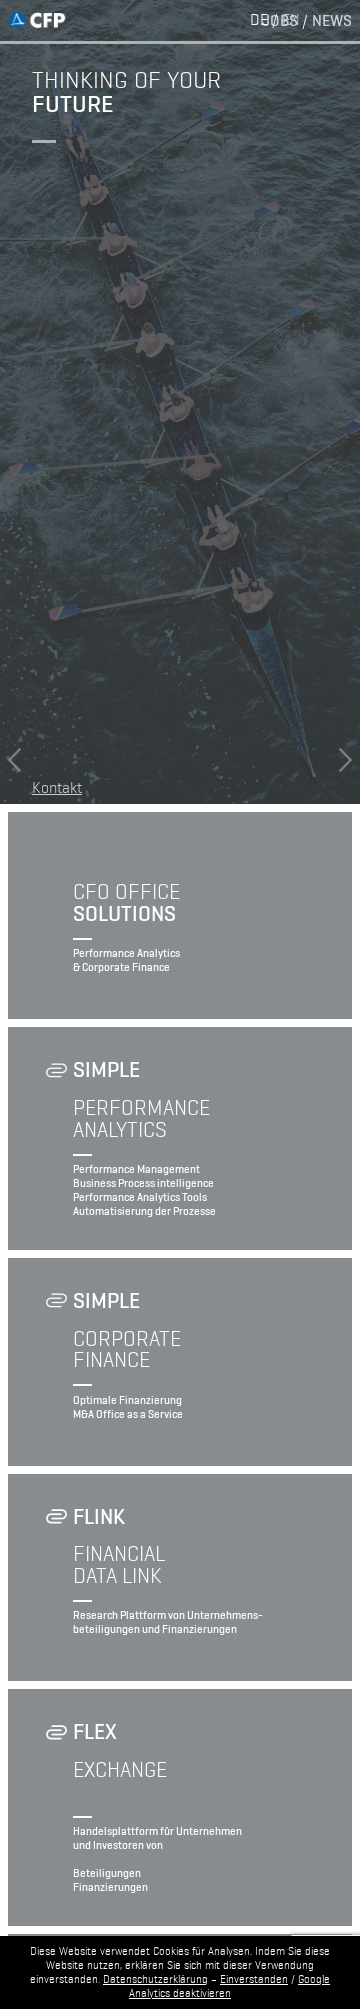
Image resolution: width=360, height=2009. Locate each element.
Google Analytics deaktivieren (229, 1986)
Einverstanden (254, 1979)
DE (259, 20)
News (332, 20)
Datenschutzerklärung (155, 1979)
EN (291, 20)
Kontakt (57, 786)
